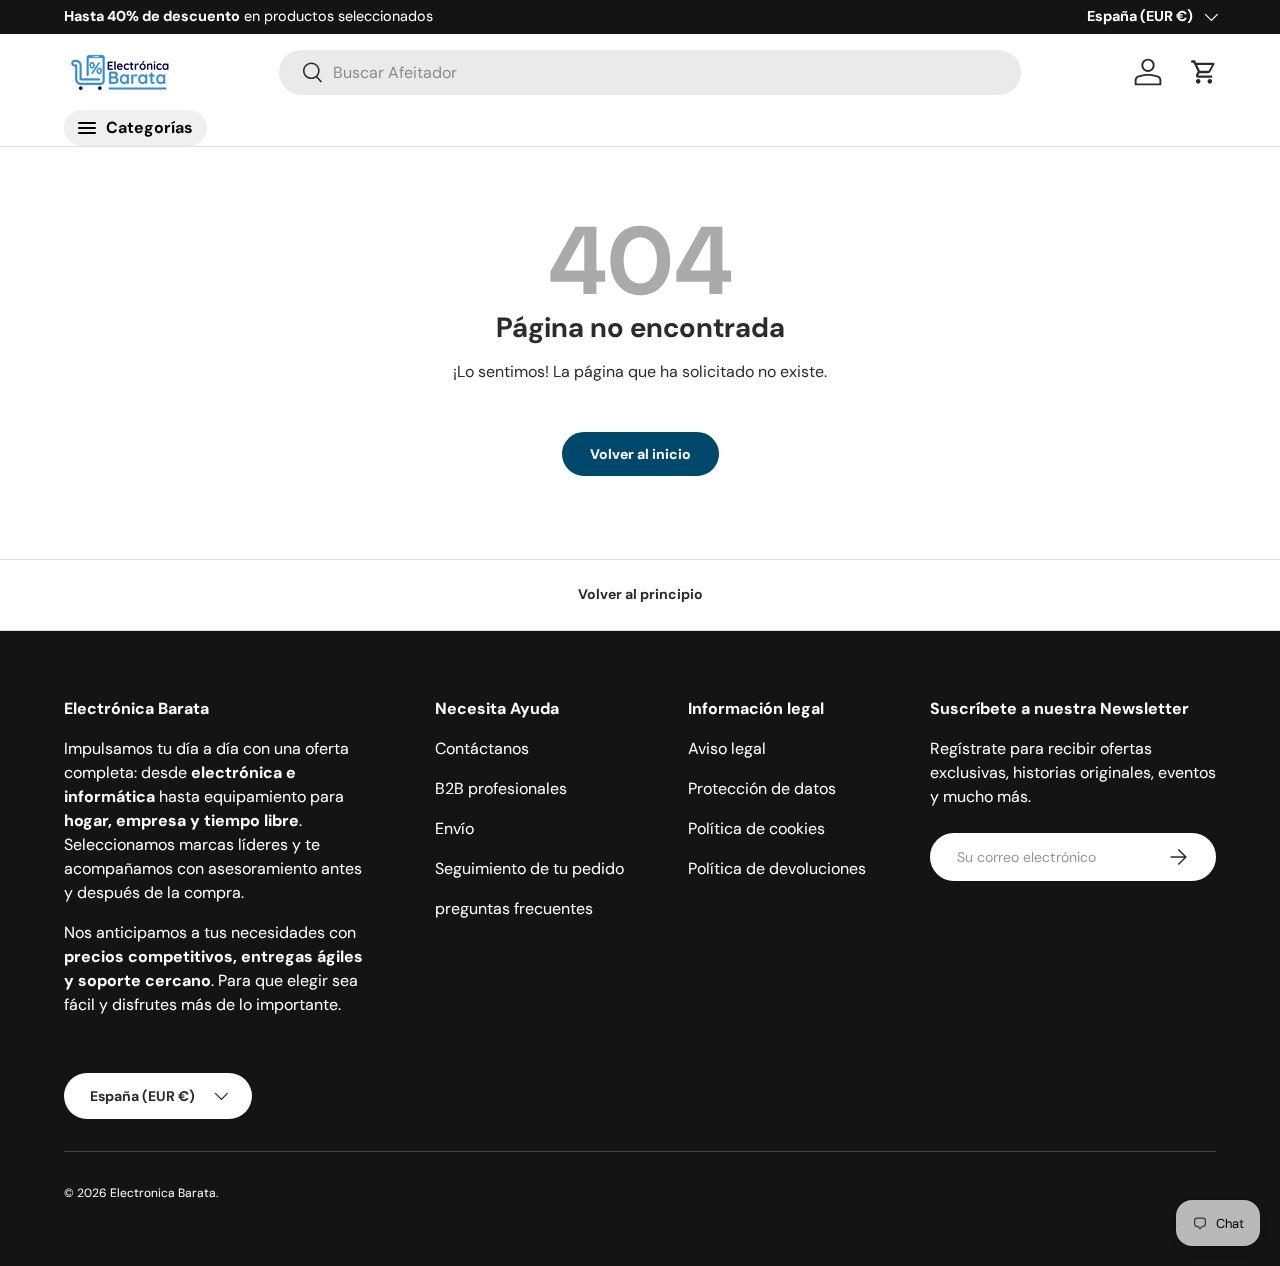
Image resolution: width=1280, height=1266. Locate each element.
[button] (1204, 72)
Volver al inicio (640, 454)
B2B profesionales (501, 788)
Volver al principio (640, 594)
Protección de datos (762, 788)
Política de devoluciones (777, 868)
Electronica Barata (163, 1193)
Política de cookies (756, 828)
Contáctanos (482, 748)
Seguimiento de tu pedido (529, 868)
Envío (454, 828)
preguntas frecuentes (514, 908)
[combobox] (650, 72)
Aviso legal (727, 748)
